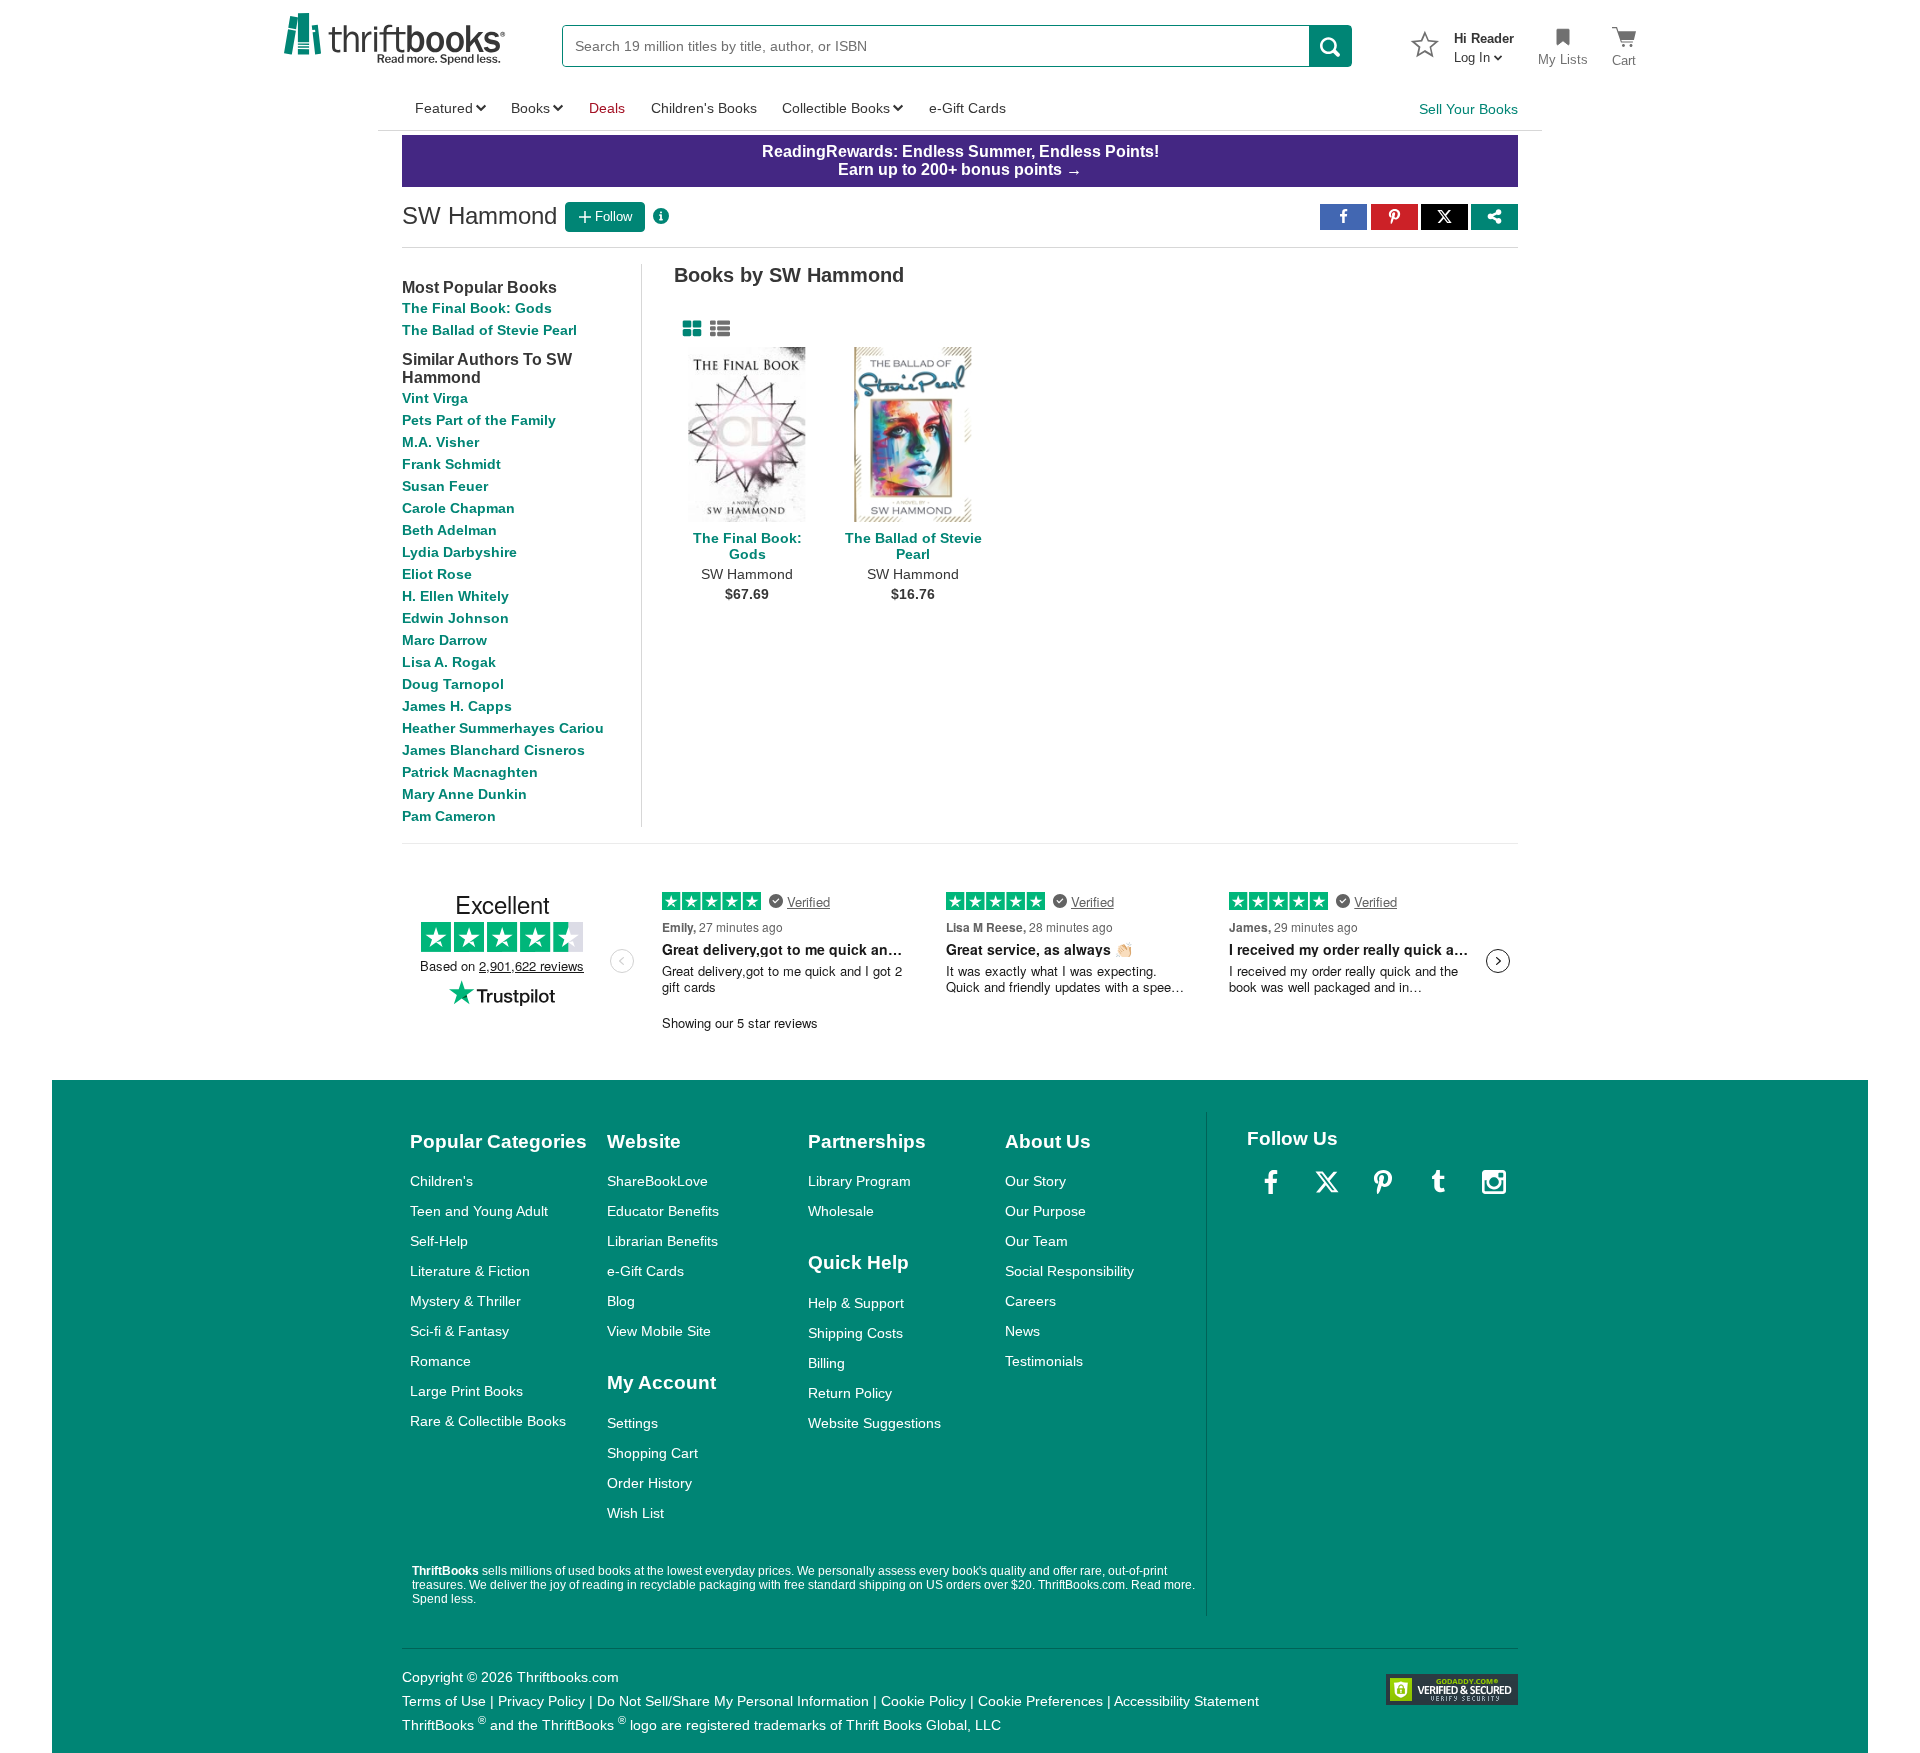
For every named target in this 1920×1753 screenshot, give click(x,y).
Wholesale (841, 1211)
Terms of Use (444, 1701)
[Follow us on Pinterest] (1383, 1182)
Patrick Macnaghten (470, 772)
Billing (826, 1363)
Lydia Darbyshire (459, 552)
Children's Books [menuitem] (704, 108)
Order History (649, 1483)
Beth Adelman (449, 530)
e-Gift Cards (645, 1271)
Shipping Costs (855, 1333)
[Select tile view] (716, 329)
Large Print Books (466, 1391)
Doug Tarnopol (453, 684)
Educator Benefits (663, 1211)
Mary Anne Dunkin (464, 794)
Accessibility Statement (1186, 1701)
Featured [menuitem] (444, 108)
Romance (440, 1361)
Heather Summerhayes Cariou (503, 728)
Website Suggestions (874, 1423)
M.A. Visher (440, 442)
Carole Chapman (458, 508)
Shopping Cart (652, 1453)
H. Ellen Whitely (455, 596)
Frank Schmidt (451, 464)
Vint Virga (435, 398)
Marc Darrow (444, 640)
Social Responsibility (1069, 1271)
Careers (1030, 1301)
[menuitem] (1484, 42)
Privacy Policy (541, 1701)
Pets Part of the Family (479, 420)
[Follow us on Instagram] (1494, 1182)
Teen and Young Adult (479, 1211)
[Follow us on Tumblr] (1438, 1182)
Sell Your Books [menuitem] (1468, 109)
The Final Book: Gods (477, 308)
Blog (621, 1301)
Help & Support (856, 1303)
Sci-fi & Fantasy (459, 1331)
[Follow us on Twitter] (1327, 1182)
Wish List (635, 1513)
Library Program (859, 1181)
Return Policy (850, 1393)
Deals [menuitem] (607, 108)
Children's (441, 1181)
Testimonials (1044, 1361)
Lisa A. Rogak (449, 662)
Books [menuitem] (530, 108)
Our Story (1035, 1181)
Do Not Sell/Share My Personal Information (733, 1701)
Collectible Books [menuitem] (836, 108)
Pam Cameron (449, 816)
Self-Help (439, 1241)
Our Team (1036, 1241)
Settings (632, 1423)
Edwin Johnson (455, 618)
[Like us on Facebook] (1271, 1182)
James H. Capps (457, 706)
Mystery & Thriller (465, 1301)
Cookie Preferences (1040, 1701)
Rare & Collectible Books (488, 1421)
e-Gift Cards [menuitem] (967, 108)
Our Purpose (1045, 1211)
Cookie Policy (923, 1701)
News (1022, 1331)
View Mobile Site (659, 1331)
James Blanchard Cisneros (493, 750)
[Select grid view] (688, 329)
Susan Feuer (445, 486)
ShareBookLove (657, 1181)
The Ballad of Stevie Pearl (489, 330)
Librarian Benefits (662, 1241)
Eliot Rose (437, 574)
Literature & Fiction (470, 1271)
